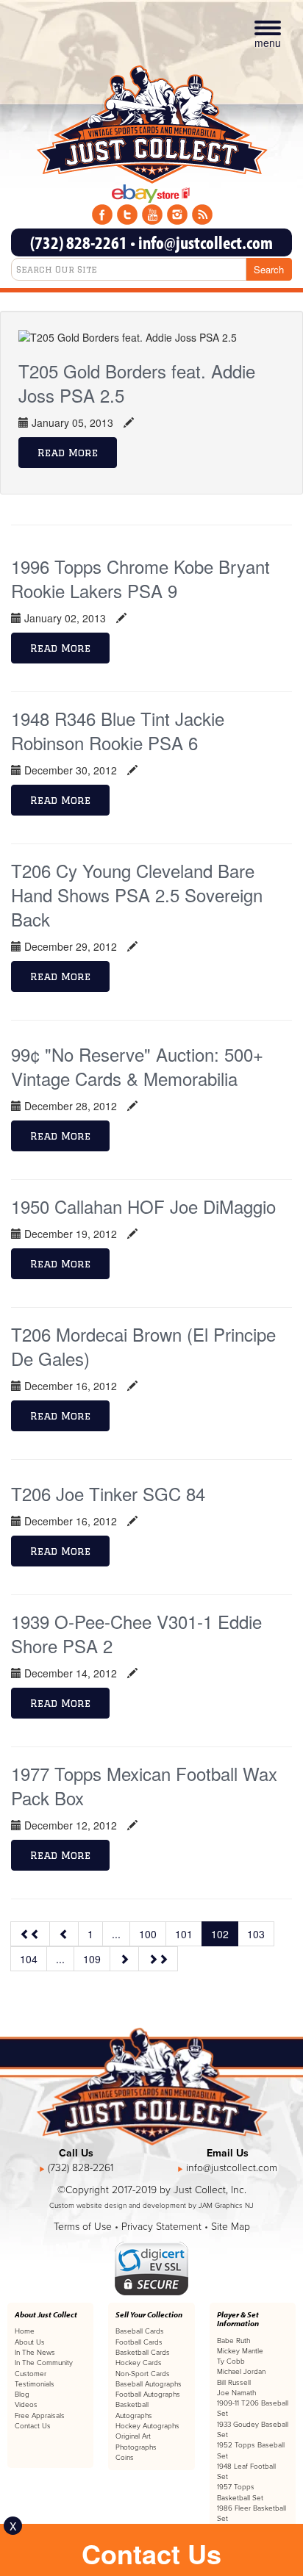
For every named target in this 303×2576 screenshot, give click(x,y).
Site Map (231, 2227)
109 (92, 1959)
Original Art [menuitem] (133, 2436)
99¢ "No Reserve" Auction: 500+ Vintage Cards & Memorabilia (137, 1066)
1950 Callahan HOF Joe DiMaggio (143, 1206)
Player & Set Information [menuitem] (238, 2319)
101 (184, 1934)
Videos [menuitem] (26, 2405)
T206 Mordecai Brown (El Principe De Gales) (143, 1346)
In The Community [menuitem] (44, 2363)
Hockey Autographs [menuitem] (147, 2426)
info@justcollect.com (206, 242)
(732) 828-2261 (79, 242)
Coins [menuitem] (125, 2458)
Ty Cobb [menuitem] (231, 2361)
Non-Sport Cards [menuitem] (143, 2374)
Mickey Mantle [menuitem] (240, 2351)
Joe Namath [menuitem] (236, 2393)
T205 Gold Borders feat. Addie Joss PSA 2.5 (137, 383)
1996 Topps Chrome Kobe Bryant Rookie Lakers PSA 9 (140, 578)
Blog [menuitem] (22, 2395)
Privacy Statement (161, 2227)
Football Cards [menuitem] (139, 2342)
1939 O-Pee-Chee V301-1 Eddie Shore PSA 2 (136, 1633)
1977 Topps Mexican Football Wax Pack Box (144, 1785)
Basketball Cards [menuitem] (143, 2353)
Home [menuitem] (25, 2331)
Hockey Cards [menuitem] (139, 2363)
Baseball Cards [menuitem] (140, 2331)
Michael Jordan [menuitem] (241, 2372)
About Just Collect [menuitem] (46, 2314)
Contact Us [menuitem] (33, 2426)
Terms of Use (83, 2227)
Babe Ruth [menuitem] (234, 2341)
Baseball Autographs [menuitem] (149, 2384)
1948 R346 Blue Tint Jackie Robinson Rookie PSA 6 (118, 730)
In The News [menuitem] (35, 2353)
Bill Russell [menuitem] (234, 2383)
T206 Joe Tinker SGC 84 (108, 1493)
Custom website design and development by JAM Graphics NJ (151, 2206)
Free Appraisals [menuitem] (40, 2416)
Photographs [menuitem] (136, 2447)
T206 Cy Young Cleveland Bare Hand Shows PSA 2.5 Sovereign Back (137, 895)
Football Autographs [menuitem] (148, 2395)
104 (29, 1959)
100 (148, 1934)
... (116, 1934)
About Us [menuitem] (30, 2342)
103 (256, 1934)
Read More (68, 453)
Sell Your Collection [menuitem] (149, 2314)
